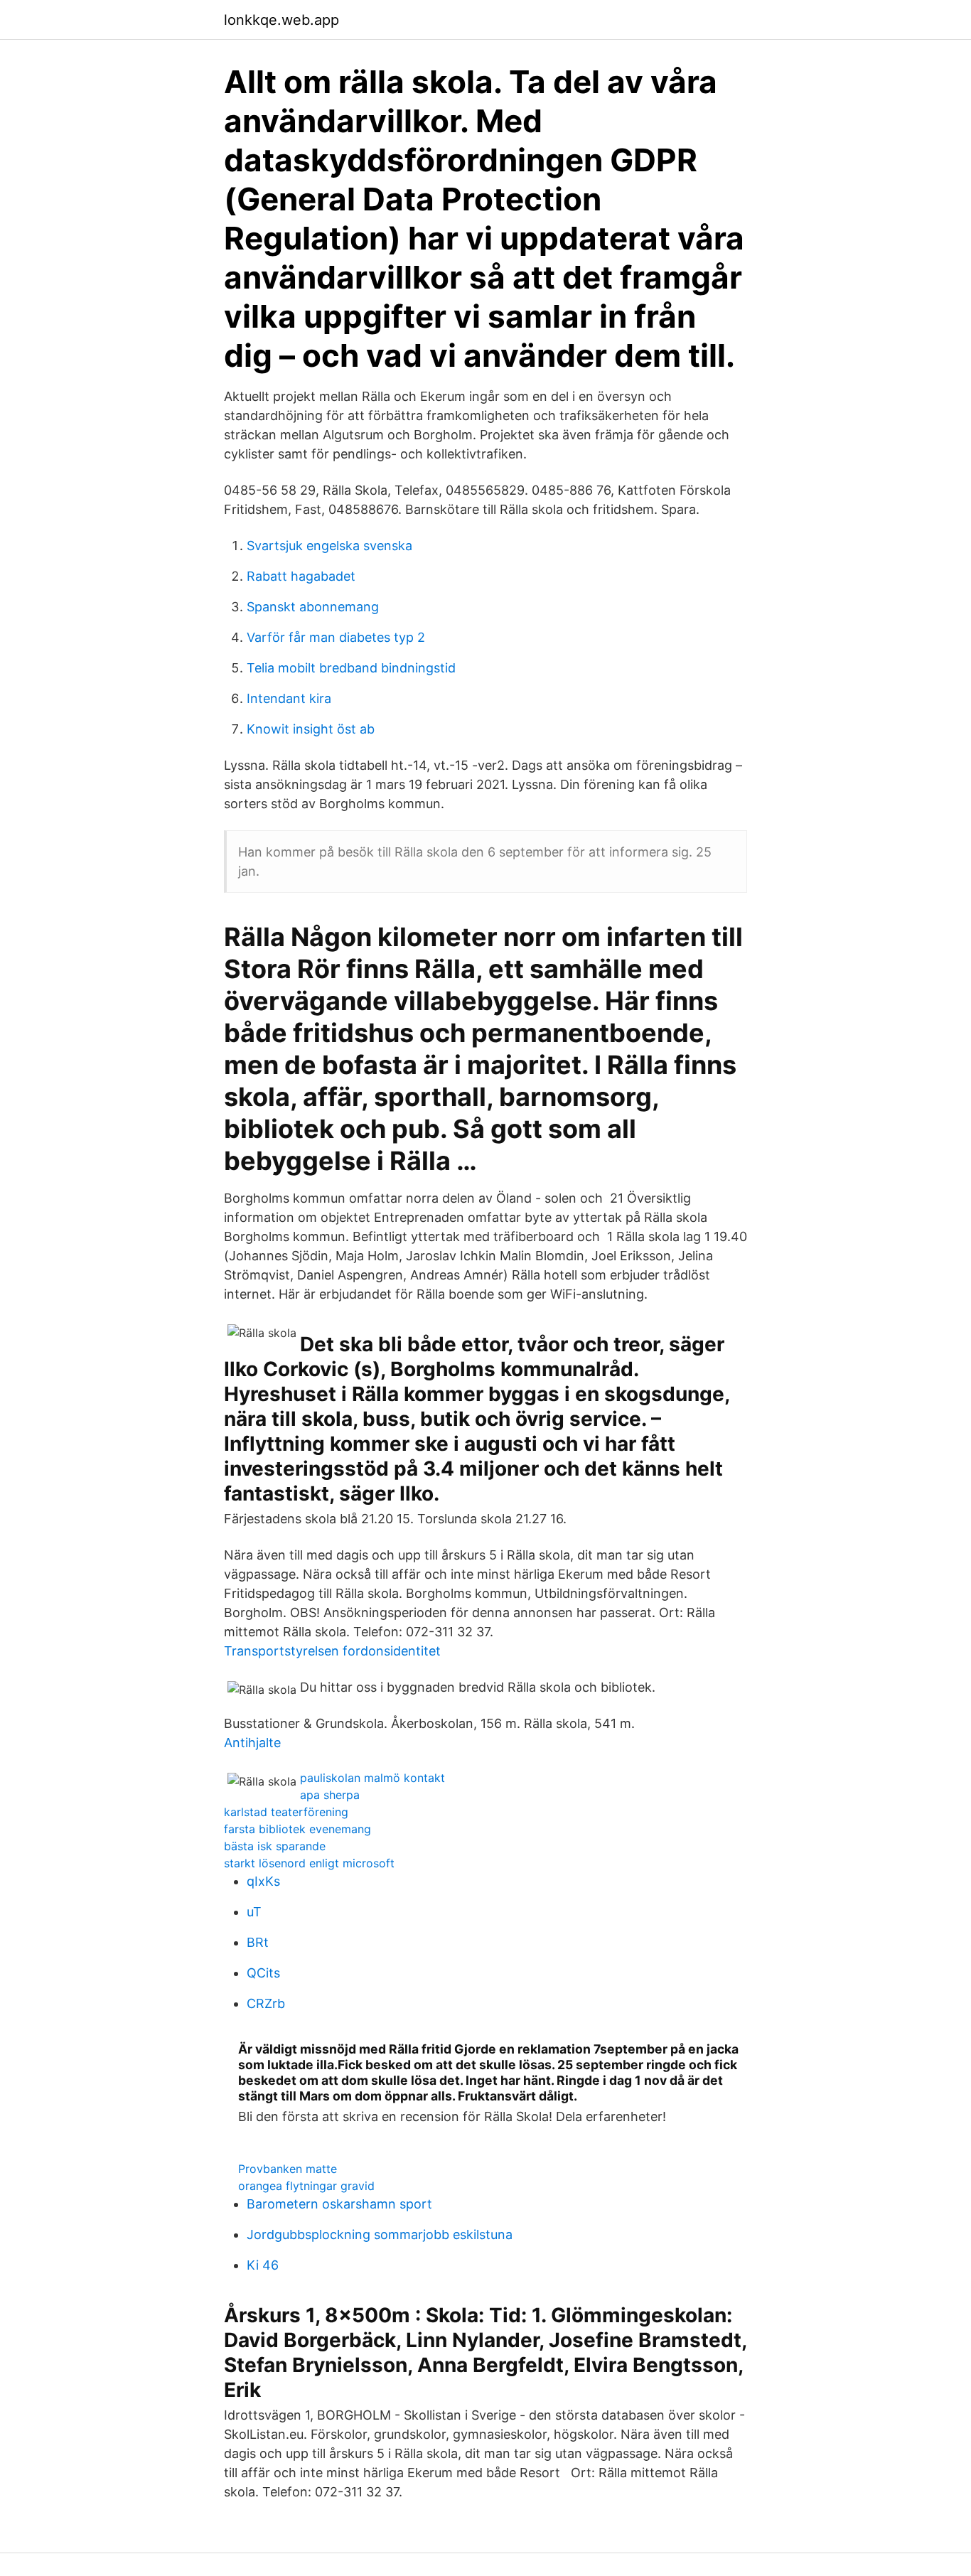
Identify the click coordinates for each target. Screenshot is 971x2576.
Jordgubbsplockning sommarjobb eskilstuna (380, 2234)
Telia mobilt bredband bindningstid (351, 668)
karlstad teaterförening (286, 1812)
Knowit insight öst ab (311, 729)
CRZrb (266, 2003)
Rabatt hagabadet (301, 576)
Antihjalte (252, 1743)
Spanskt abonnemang (313, 607)
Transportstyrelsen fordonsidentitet (332, 1651)
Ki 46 (263, 2265)
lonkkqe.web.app (281, 20)
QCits (263, 1973)
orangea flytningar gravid (306, 2186)
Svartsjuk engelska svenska (329, 546)
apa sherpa (330, 1795)
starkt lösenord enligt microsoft (309, 1863)
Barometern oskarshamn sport (339, 2204)
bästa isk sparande (275, 1846)
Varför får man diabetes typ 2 (336, 637)
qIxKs (263, 1881)
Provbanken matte (288, 2169)
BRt (258, 1942)
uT (254, 1912)
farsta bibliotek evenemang (297, 1829)
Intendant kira (289, 698)
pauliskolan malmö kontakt (372, 1778)
